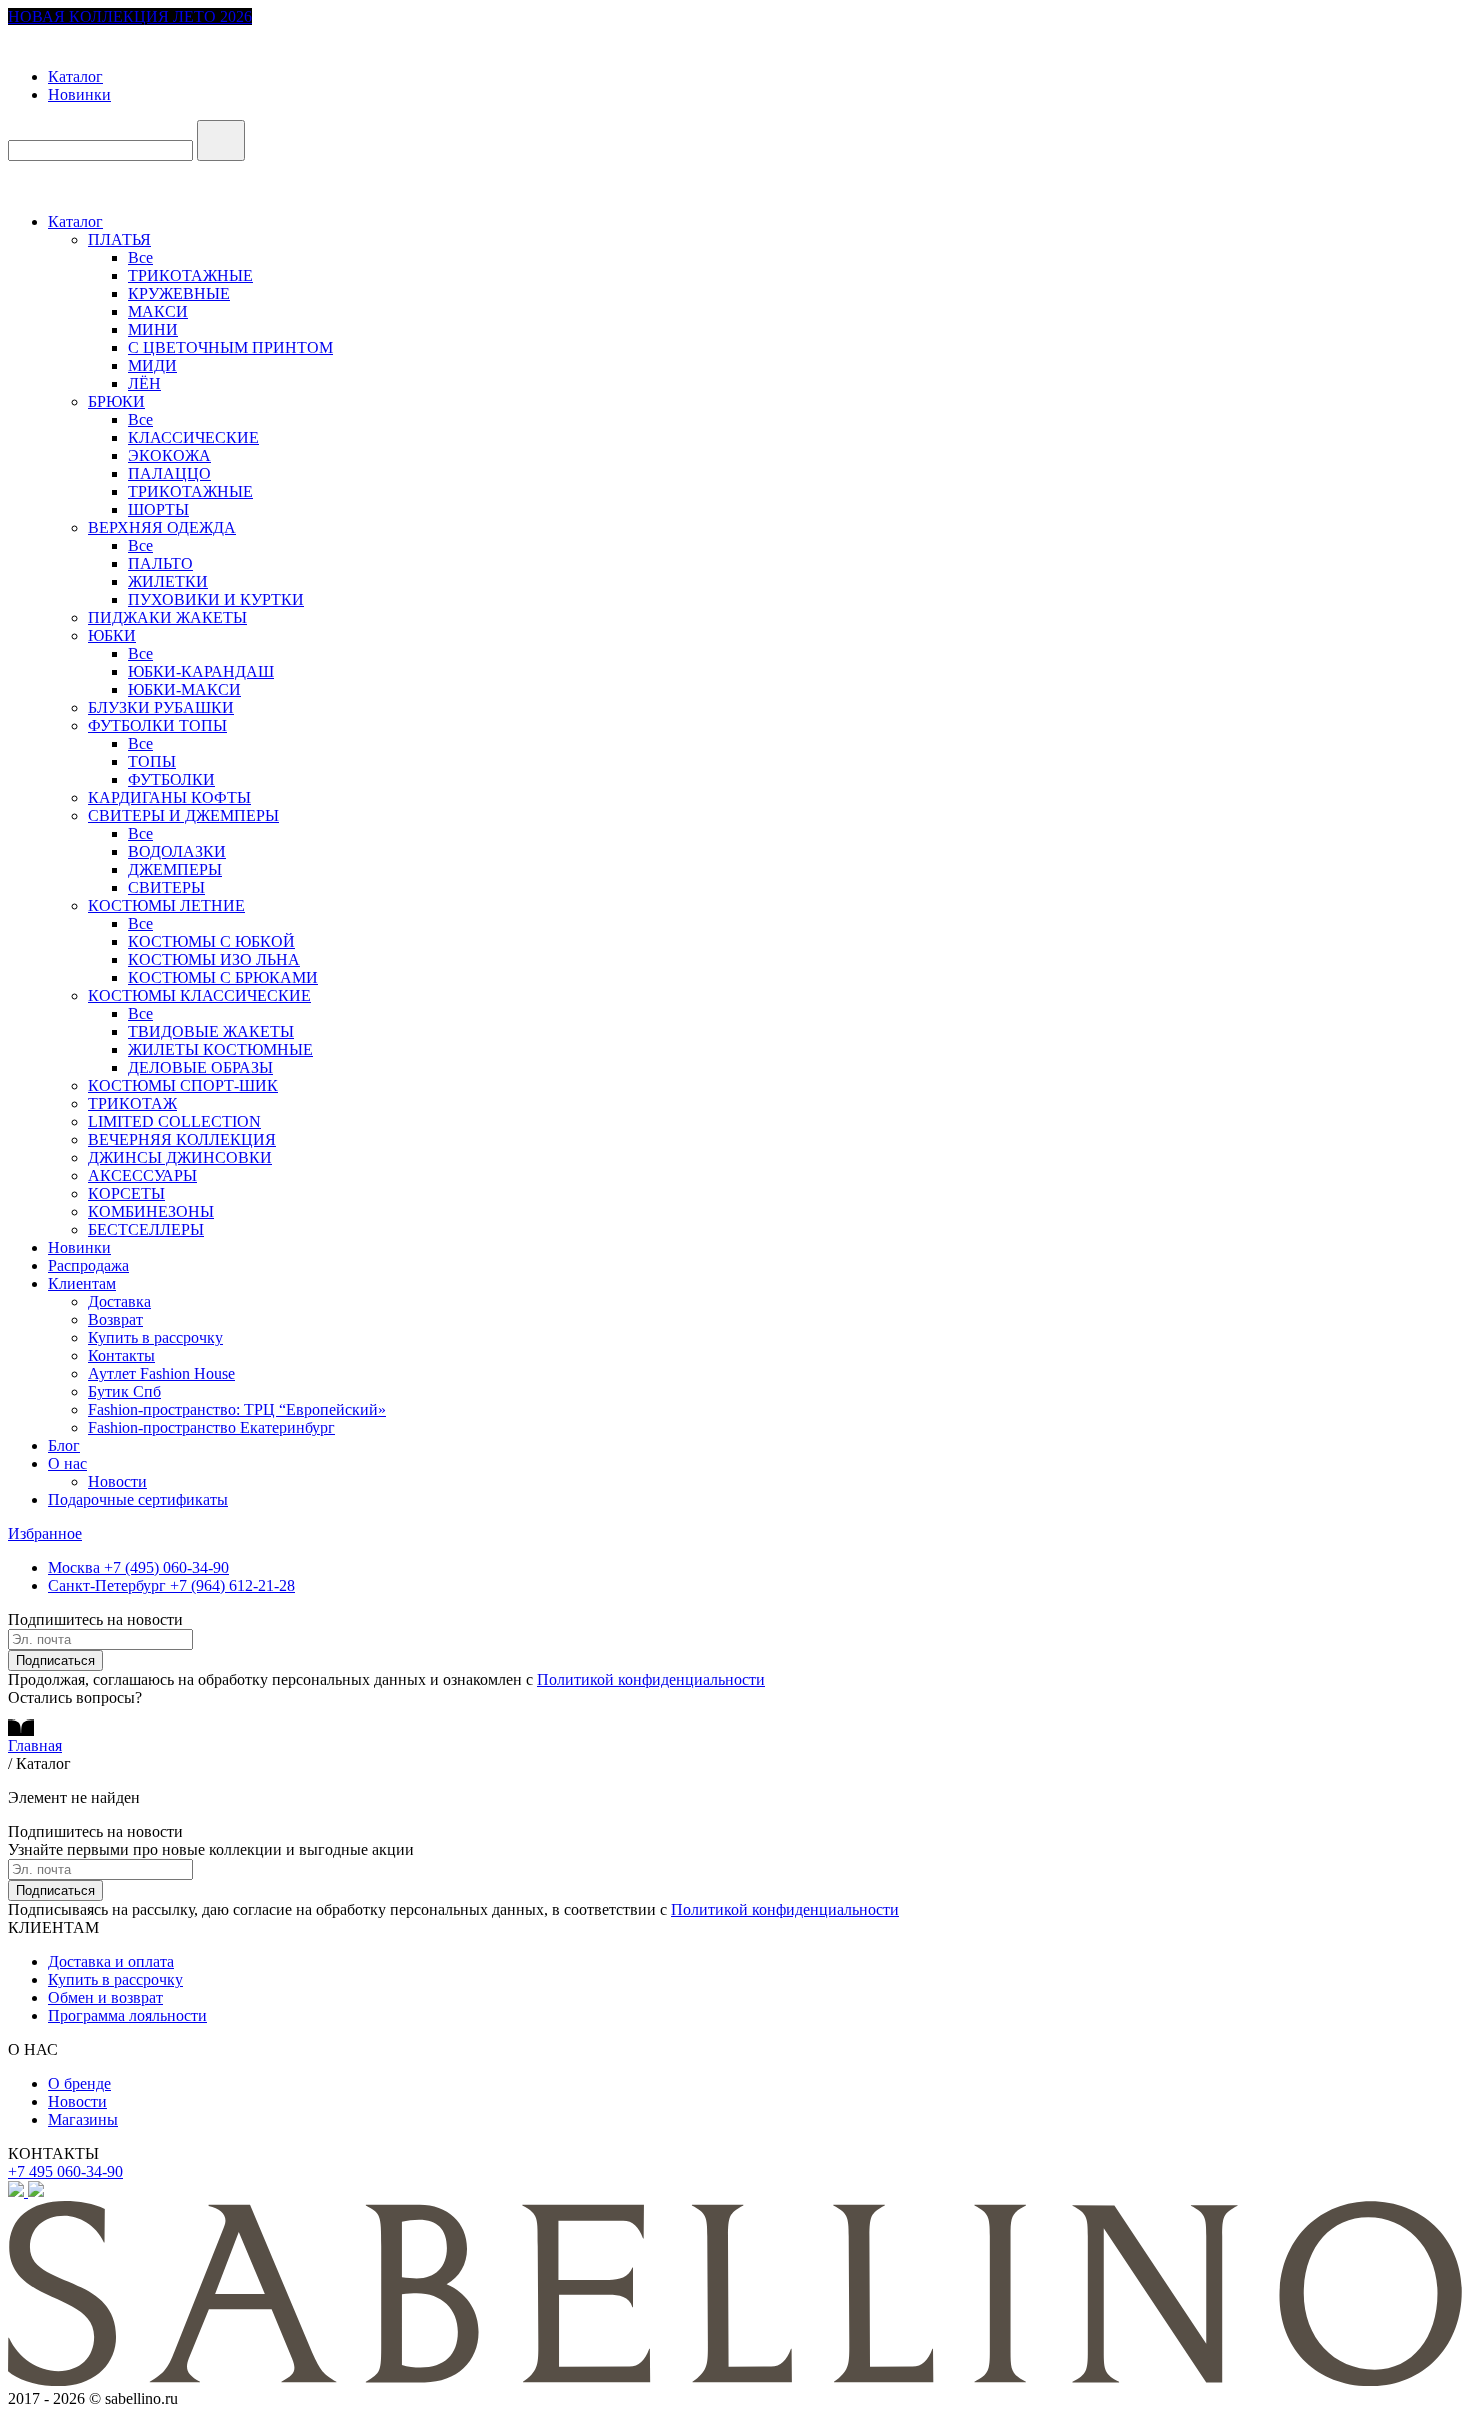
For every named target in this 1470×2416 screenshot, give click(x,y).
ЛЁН (144, 383)
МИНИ (153, 329)
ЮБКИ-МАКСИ (184, 689)
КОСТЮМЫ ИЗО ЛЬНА (214, 959)
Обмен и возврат (105, 1997)
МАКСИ (158, 311)
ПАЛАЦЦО (169, 473)
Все (140, 257)
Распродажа (88, 1265)
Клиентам (82, 1283)
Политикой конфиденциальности (651, 1679)
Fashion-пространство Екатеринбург (211, 1427)
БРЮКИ (116, 401)
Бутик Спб (124, 1391)
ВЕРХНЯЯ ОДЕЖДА (162, 527)
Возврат (115, 1319)
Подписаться (55, 1660)
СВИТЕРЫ (166, 887)
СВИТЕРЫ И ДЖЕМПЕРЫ (183, 815)
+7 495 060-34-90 (65, 2171)
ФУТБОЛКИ (171, 779)
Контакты (121, 1355)
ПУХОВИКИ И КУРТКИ (216, 599)
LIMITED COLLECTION (174, 1121)
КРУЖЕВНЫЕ (179, 293)
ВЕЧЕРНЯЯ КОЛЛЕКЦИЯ (182, 1139)
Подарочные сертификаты (138, 1499)
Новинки (79, 94)
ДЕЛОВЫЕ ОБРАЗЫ (200, 1067)
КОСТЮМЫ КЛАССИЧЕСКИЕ (199, 995)
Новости (117, 1481)
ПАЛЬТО (160, 563)
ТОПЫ (152, 761)
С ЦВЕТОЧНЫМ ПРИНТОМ (230, 347)
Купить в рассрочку (155, 1337)
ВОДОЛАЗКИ (177, 851)
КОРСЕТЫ (126, 1193)
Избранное (45, 1533)
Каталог (75, 76)
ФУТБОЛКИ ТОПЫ (157, 725)
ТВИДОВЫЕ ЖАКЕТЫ (211, 1031)
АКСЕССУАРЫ (142, 1175)
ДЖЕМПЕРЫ (175, 869)
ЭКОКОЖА (169, 455)
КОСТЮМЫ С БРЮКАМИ (223, 977)
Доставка (119, 1301)
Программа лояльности (127, 2015)
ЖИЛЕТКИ (168, 581)
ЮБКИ (112, 635)
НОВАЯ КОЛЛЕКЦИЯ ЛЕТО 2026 (130, 16)
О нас (67, 1463)
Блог (64, 1445)
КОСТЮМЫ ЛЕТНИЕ (166, 905)
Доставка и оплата (111, 1961)
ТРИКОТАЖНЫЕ (190, 275)
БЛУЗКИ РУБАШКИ (161, 707)
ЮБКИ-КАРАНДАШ (201, 671)
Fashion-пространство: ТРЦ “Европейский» (237, 1409)
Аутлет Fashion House (161, 1373)
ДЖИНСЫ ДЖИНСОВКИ (180, 1157)
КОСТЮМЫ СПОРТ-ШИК (183, 1085)
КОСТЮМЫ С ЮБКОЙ (211, 941)
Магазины (83, 2119)
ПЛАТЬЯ (119, 239)
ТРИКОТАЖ (132, 1103)
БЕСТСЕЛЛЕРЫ (146, 1229)
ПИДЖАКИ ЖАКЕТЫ (167, 617)
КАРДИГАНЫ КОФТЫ (169, 797)
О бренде (79, 2083)
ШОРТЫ (158, 509)
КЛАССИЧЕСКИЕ (193, 437)
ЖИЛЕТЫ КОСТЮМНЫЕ (220, 1049)
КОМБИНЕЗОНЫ (151, 1211)
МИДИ (152, 365)
